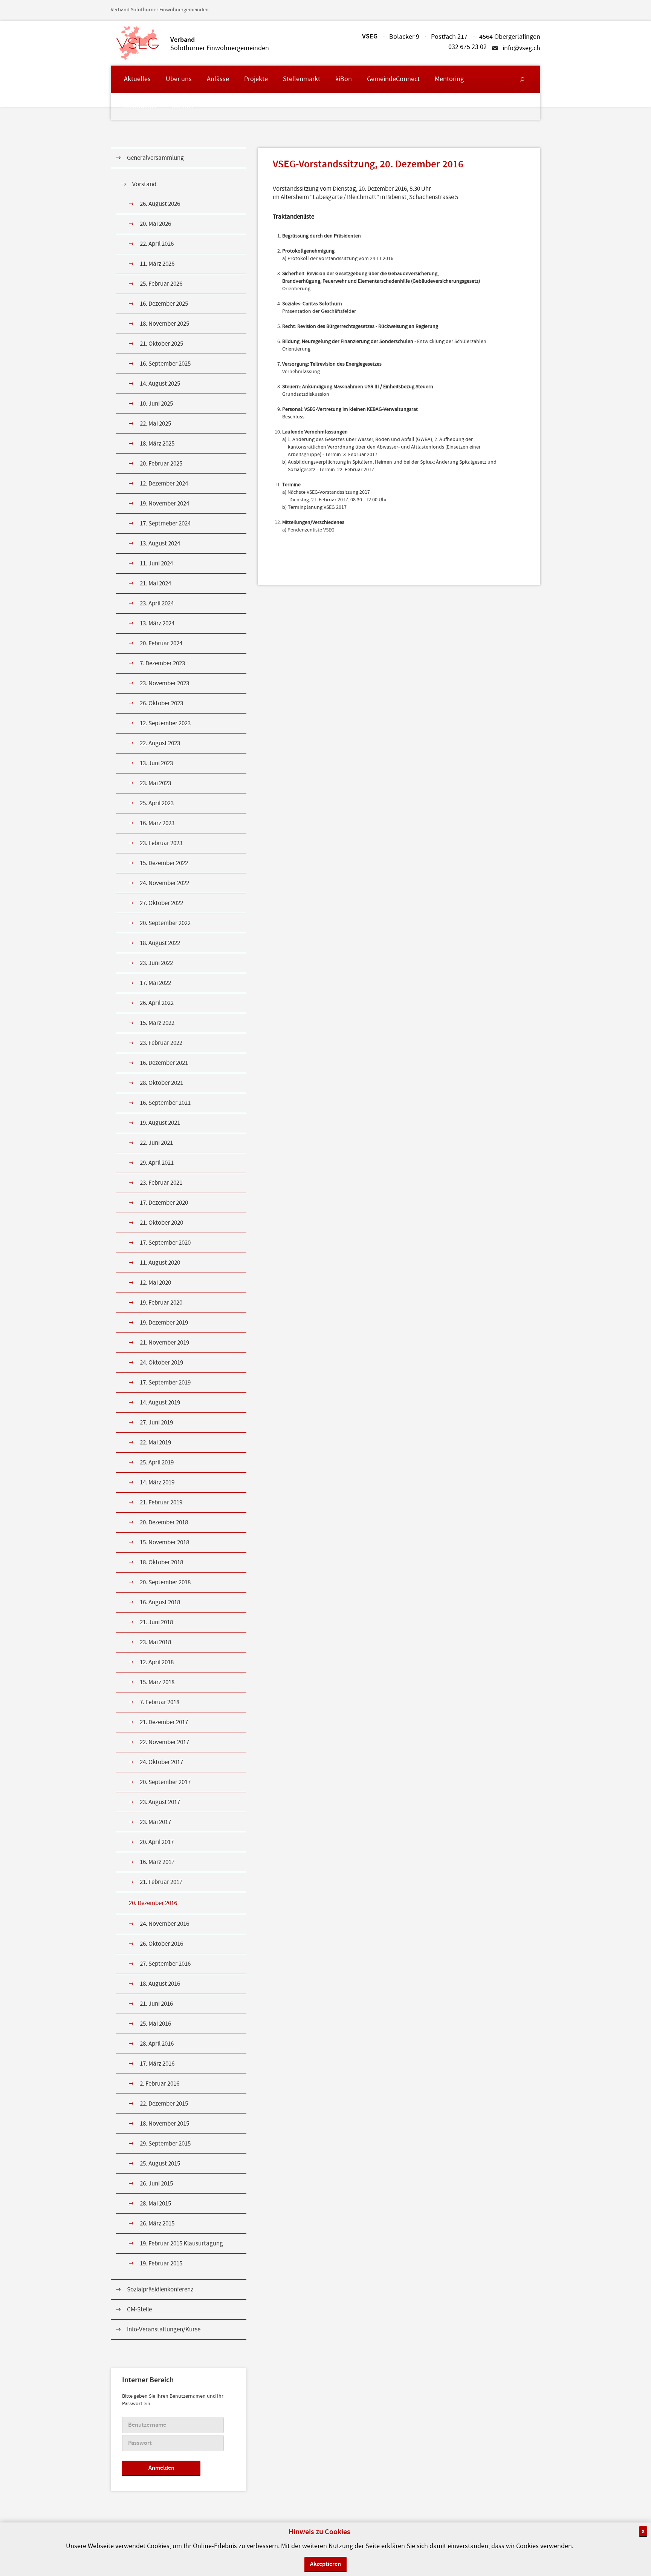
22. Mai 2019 (155, 1443)
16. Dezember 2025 (164, 304)
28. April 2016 (157, 2044)
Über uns (179, 79)
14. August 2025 (160, 384)
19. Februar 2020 (161, 1303)
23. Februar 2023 (161, 843)
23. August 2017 (160, 1802)
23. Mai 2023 (155, 783)
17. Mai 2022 (155, 983)
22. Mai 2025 (155, 424)
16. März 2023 (157, 823)
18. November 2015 (164, 2124)
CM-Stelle (139, 2310)
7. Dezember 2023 (162, 663)
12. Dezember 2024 (164, 484)
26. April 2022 (157, 1003)
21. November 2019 (164, 1343)
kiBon (344, 79)
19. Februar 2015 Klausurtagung (181, 2244)
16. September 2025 (165, 364)
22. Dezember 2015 (164, 2104)
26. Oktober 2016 (161, 1944)
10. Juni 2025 (156, 404)
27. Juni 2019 (156, 1423)
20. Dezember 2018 (164, 1522)
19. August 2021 (160, 1123)
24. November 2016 (164, 1924)
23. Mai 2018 (155, 1642)
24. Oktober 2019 (161, 1363)
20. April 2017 (157, 1842)
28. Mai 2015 (155, 2204)
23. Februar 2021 (161, 1183)
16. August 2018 (160, 1602)
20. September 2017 (165, 1782)
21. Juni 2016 (156, 2004)
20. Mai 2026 (155, 224)
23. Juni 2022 (156, 963)
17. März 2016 (157, 2064)
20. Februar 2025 (161, 464)
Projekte (256, 79)
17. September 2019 (165, 1383)
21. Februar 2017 (161, 1882)
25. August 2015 (160, 2164)
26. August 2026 (160, 204)
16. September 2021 (165, 1103)
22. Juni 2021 (156, 1143)
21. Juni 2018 (156, 1622)
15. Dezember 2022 (164, 863)
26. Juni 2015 (156, 2184)
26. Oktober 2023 (161, 703)
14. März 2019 (157, 1483)
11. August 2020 (160, 1263)
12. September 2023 (165, 723)
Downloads (140, 106)
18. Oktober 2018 (161, 1562)
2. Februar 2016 (160, 2084)
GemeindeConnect (393, 79)
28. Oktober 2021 (161, 1083)
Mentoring (449, 79)
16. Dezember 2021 (164, 1063)
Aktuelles (137, 79)
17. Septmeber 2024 (165, 524)
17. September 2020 (165, 1243)
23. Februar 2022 (161, 1043)
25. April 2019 (157, 1463)
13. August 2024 (160, 544)
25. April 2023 (157, 803)
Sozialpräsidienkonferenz (160, 2290)
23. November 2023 (164, 683)
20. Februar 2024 (161, 643)
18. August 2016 (160, 1984)
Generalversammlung (155, 158)
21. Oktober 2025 (161, 344)
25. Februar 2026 (161, 284)
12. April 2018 (157, 1662)
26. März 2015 (157, 2224)
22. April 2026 (157, 244)
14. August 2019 (160, 1403)
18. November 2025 (164, 324)
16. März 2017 (157, 1862)
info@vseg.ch (521, 48)
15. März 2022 (157, 1023)
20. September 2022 (165, 923)
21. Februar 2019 (161, 1502)
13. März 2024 (157, 623)
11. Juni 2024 (156, 564)
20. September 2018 (165, 1582)
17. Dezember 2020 (164, 1203)
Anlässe (218, 79)
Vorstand (144, 184)
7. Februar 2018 (160, 1702)
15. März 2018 (157, 1682)
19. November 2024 (164, 504)
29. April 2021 (157, 1163)
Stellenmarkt (302, 79)
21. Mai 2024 (155, 584)
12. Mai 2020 (155, 1283)
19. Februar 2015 (161, 2264)
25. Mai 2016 (155, 2024)
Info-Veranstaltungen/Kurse (164, 2329)
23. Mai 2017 (155, 1822)
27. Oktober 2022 (161, 903)
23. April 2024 (157, 603)
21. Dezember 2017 (164, 1722)
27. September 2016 (165, 1964)
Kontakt (183, 106)
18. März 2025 (157, 444)
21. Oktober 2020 (161, 1223)
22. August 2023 (160, 743)
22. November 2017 (164, 1742)
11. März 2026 (157, 264)
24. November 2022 (164, 883)
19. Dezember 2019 (164, 1323)
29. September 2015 (165, 2144)
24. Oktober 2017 (161, 1762)
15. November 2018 (164, 1542)
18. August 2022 (160, 943)
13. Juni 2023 (156, 763)
